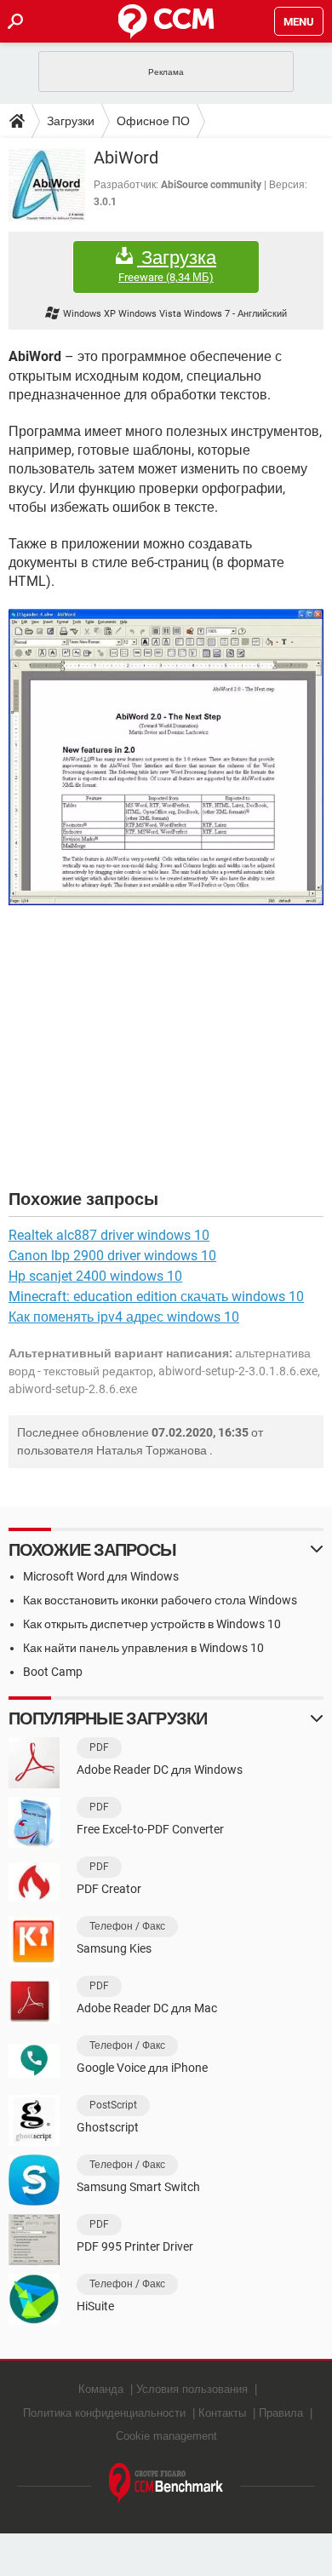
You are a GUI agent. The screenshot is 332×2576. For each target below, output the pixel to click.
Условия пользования (192, 2389)
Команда (101, 2389)
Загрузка (167, 266)
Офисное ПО (153, 121)
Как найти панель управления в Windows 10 (143, 1648)
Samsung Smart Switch (138, 2187)
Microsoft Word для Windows (101, 1576)
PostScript (113, 2105)
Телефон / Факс (127, 1926)
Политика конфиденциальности (104, 2413)
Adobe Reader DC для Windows (160, 1770)
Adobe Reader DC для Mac (147, 2008)
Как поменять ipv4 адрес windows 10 (124, 1317)
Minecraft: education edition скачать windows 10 (156, 1297)
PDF (99, 1747)
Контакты (222, 2413)
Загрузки (71, 121)
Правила (281, 2413)
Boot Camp (53, 1672)
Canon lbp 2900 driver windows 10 (112, 1256)
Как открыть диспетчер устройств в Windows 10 (152, 1624)
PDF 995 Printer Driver (135, 2246)
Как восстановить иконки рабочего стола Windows (160, 1600)
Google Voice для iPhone (142, 2068)
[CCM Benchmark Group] (166, 2484)
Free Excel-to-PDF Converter (150, 1829)
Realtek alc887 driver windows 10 (109, 1235)
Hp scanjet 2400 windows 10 (95, 1276)
